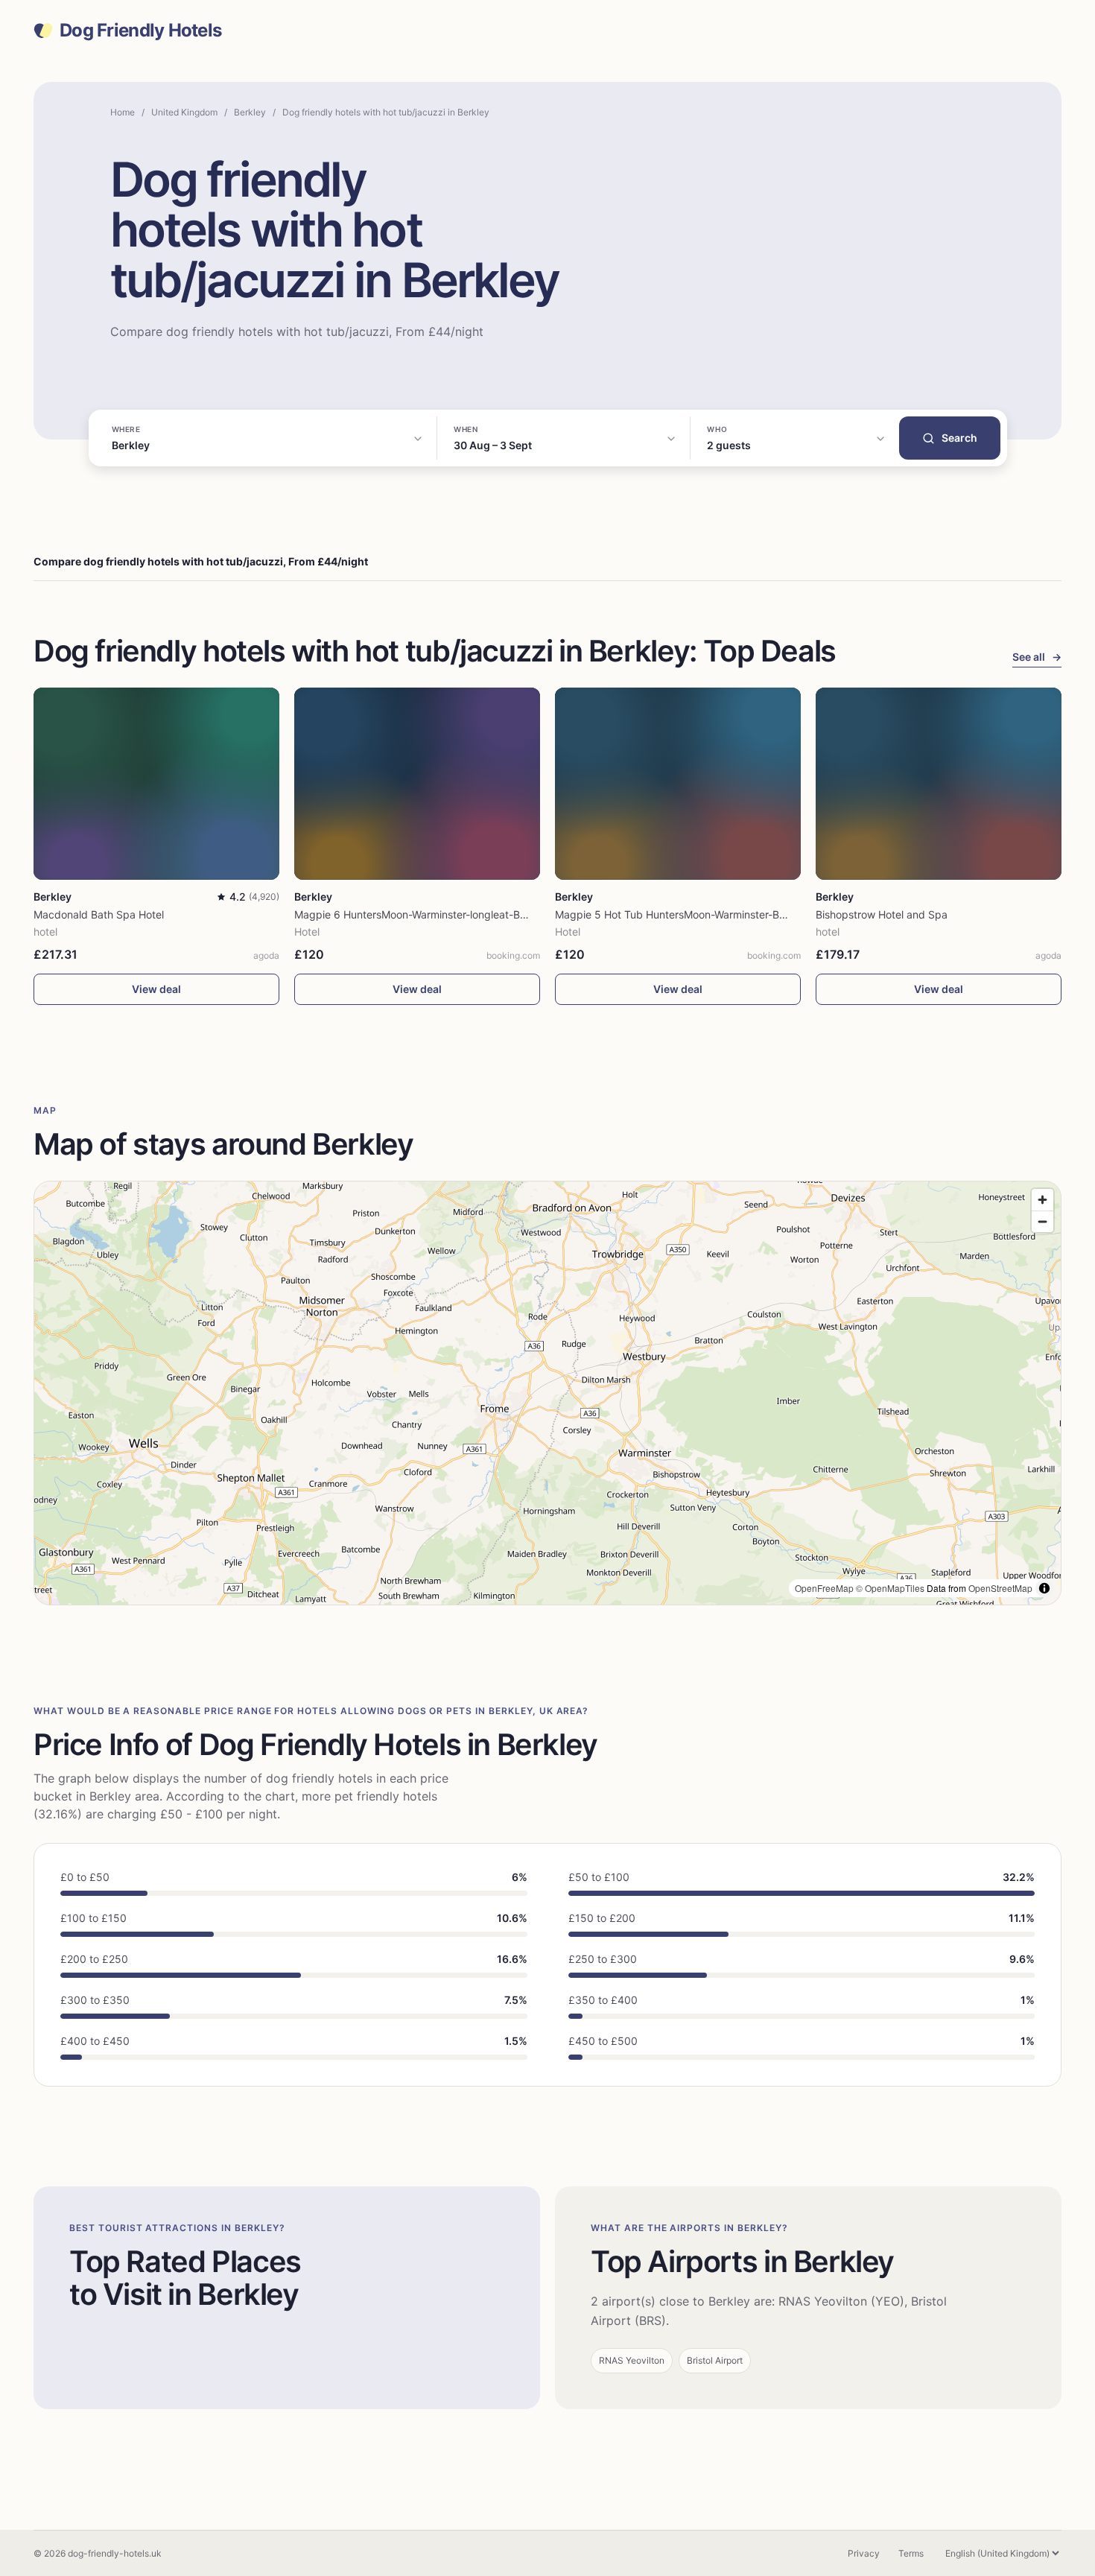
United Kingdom (184, 112)
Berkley (250, 112)
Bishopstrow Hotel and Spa (882, 914)
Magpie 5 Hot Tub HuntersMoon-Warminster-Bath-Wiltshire (697, 914)
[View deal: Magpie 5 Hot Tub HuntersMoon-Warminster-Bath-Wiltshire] (678, 783)
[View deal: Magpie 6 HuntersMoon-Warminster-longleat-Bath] (417, 783)
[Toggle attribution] (1044, 1588)
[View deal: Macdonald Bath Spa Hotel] (156, 783)
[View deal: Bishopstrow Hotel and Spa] (939, 783)
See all (1037, 657)
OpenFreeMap (824, 1588)
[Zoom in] (1042, 1200)
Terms (911, 2553)
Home (123, 112)
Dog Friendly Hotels (140, 31)
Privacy (864, 2553)
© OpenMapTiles (890, 1588)
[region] (547, 1393)
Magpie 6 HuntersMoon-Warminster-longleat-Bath (415, 914)
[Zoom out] (1042, 1221)
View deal (156, 989)
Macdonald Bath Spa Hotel (99, 914)
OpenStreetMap (1000, 1588)
